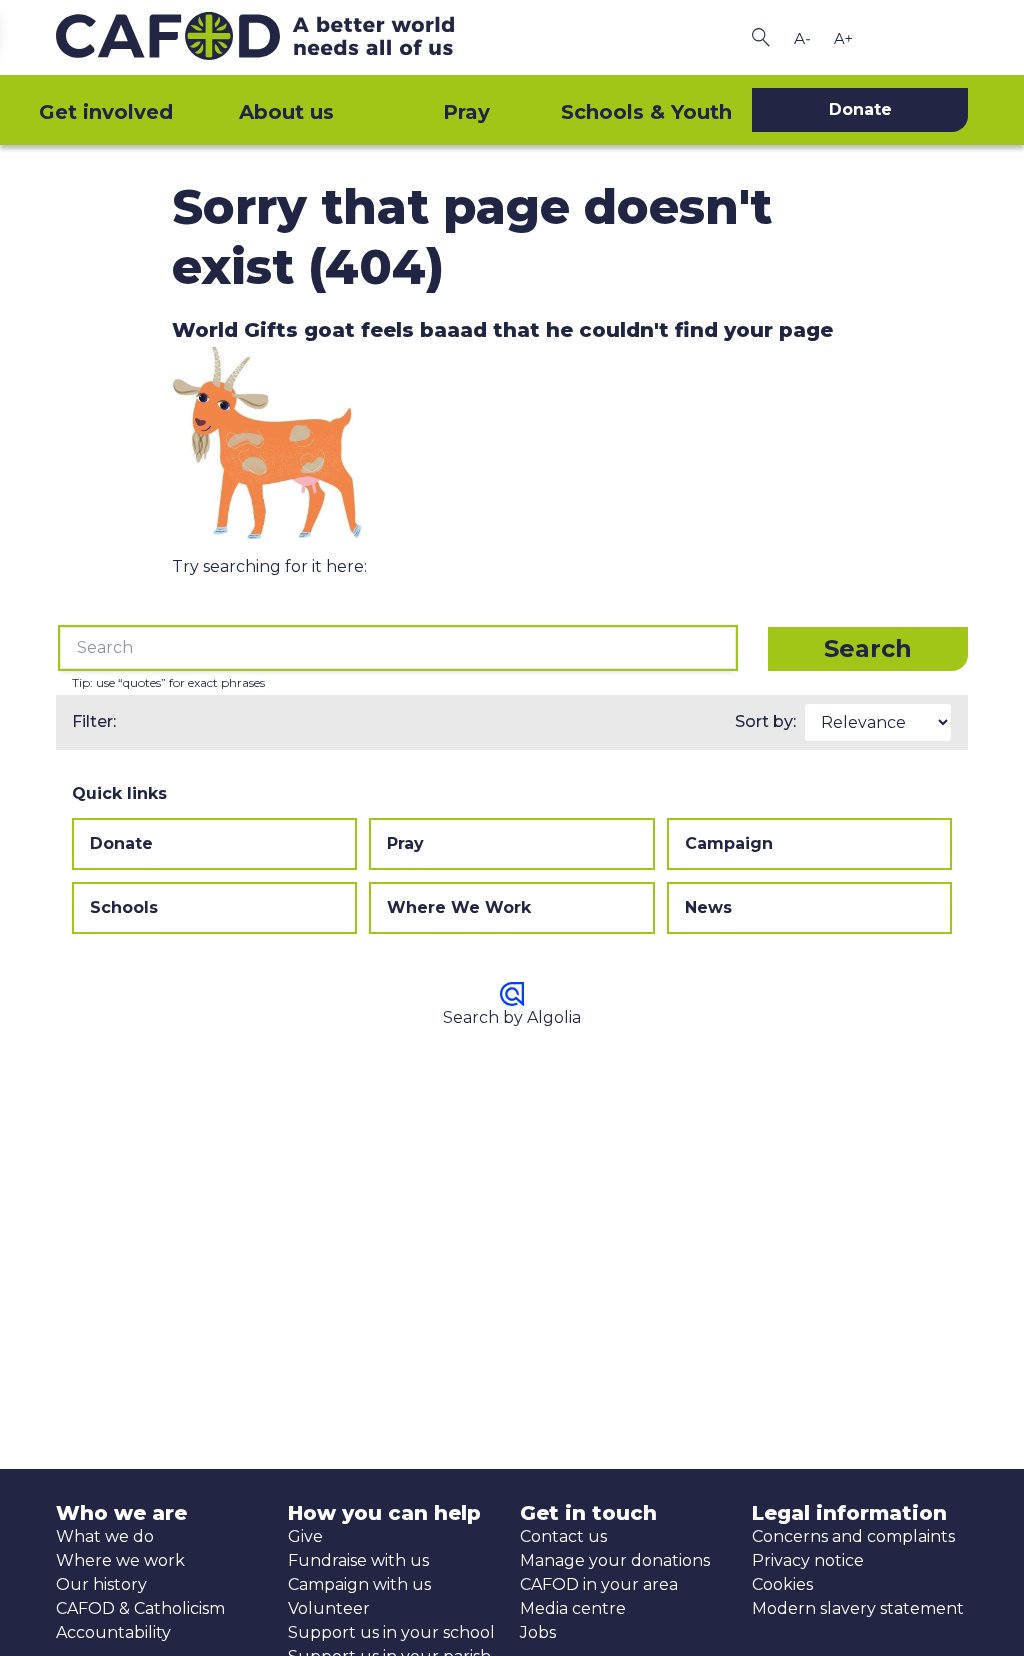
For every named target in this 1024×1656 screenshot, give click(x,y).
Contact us (563, 1536)
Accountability (113, 1632)
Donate (121, 843)
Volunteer (329, 1608)
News (708, 907)
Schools (124, 907)
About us (286, 112)
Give (305, 1536)
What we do (105, 1536)
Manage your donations (615, 1560)
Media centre (573, 1608)
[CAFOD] (280, 37)
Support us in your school (391, 1632)
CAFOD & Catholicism (140, 1608)
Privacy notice (808, 1560)
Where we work (120, 1560)
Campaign (729, 843)
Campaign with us (359, 1584)
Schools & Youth (646, 112)
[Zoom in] (843, 38)
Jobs (538, 1632)
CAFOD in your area (599, 1584)
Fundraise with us (358, 1560)
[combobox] (398, 648)
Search (868, 648)
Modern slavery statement (858, 1608)
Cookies (782, 1584)
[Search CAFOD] (761, 37)
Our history (101, 1584)
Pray (466, 112)
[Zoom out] (801, 38)
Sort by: (765, 721)
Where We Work (459, 907)
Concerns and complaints (853, 1536)
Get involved (106, 112)
